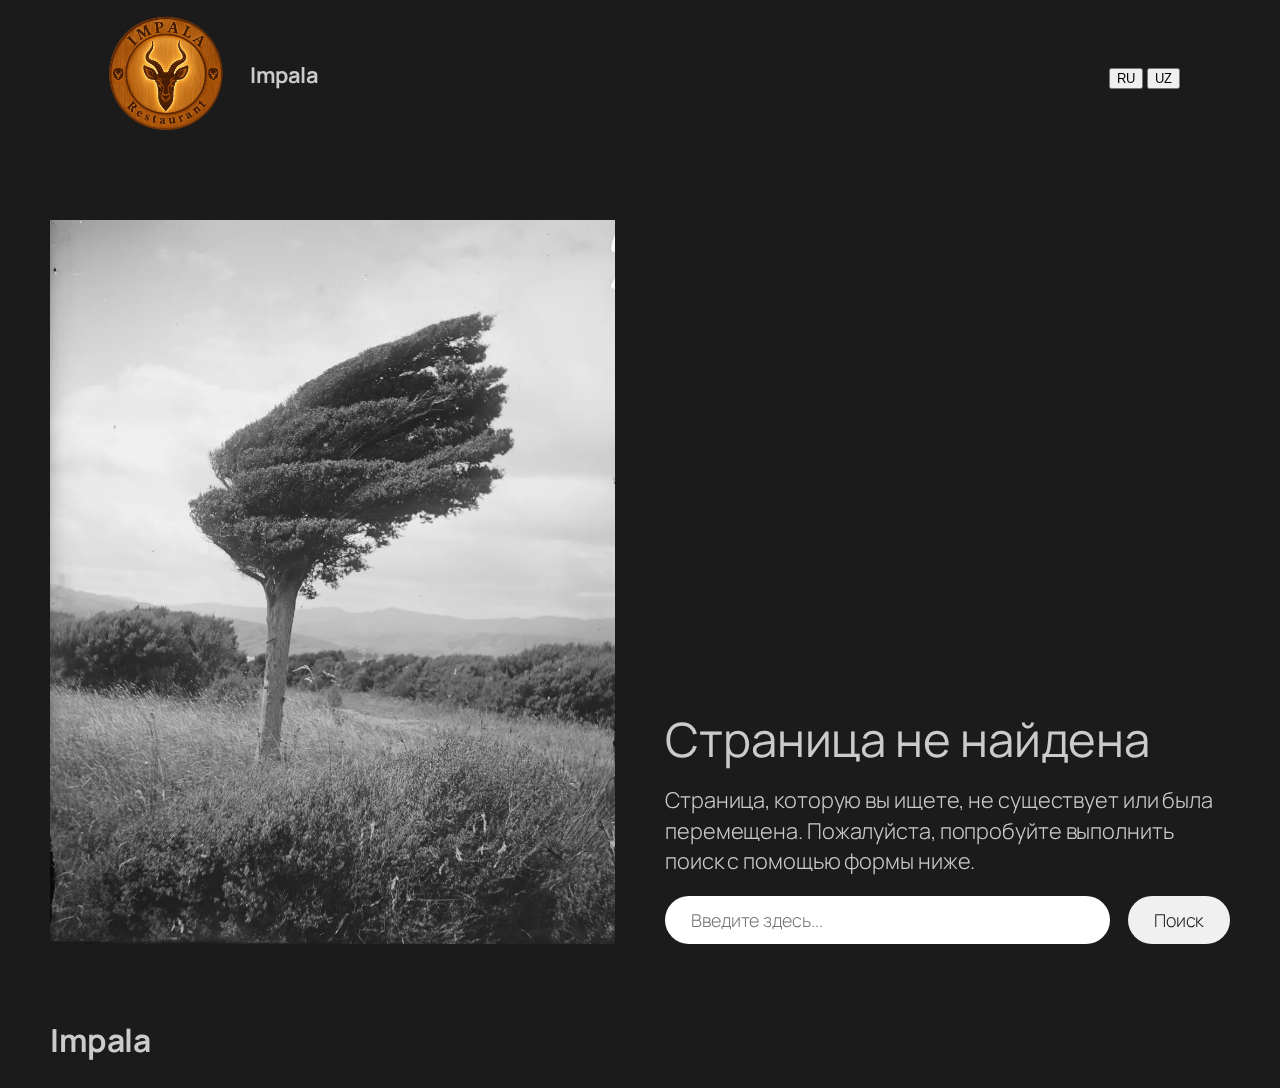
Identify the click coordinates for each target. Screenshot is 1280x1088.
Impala (284, 75)
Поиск (1179, 920)
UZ (1163, 78)
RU (1126, 78)
